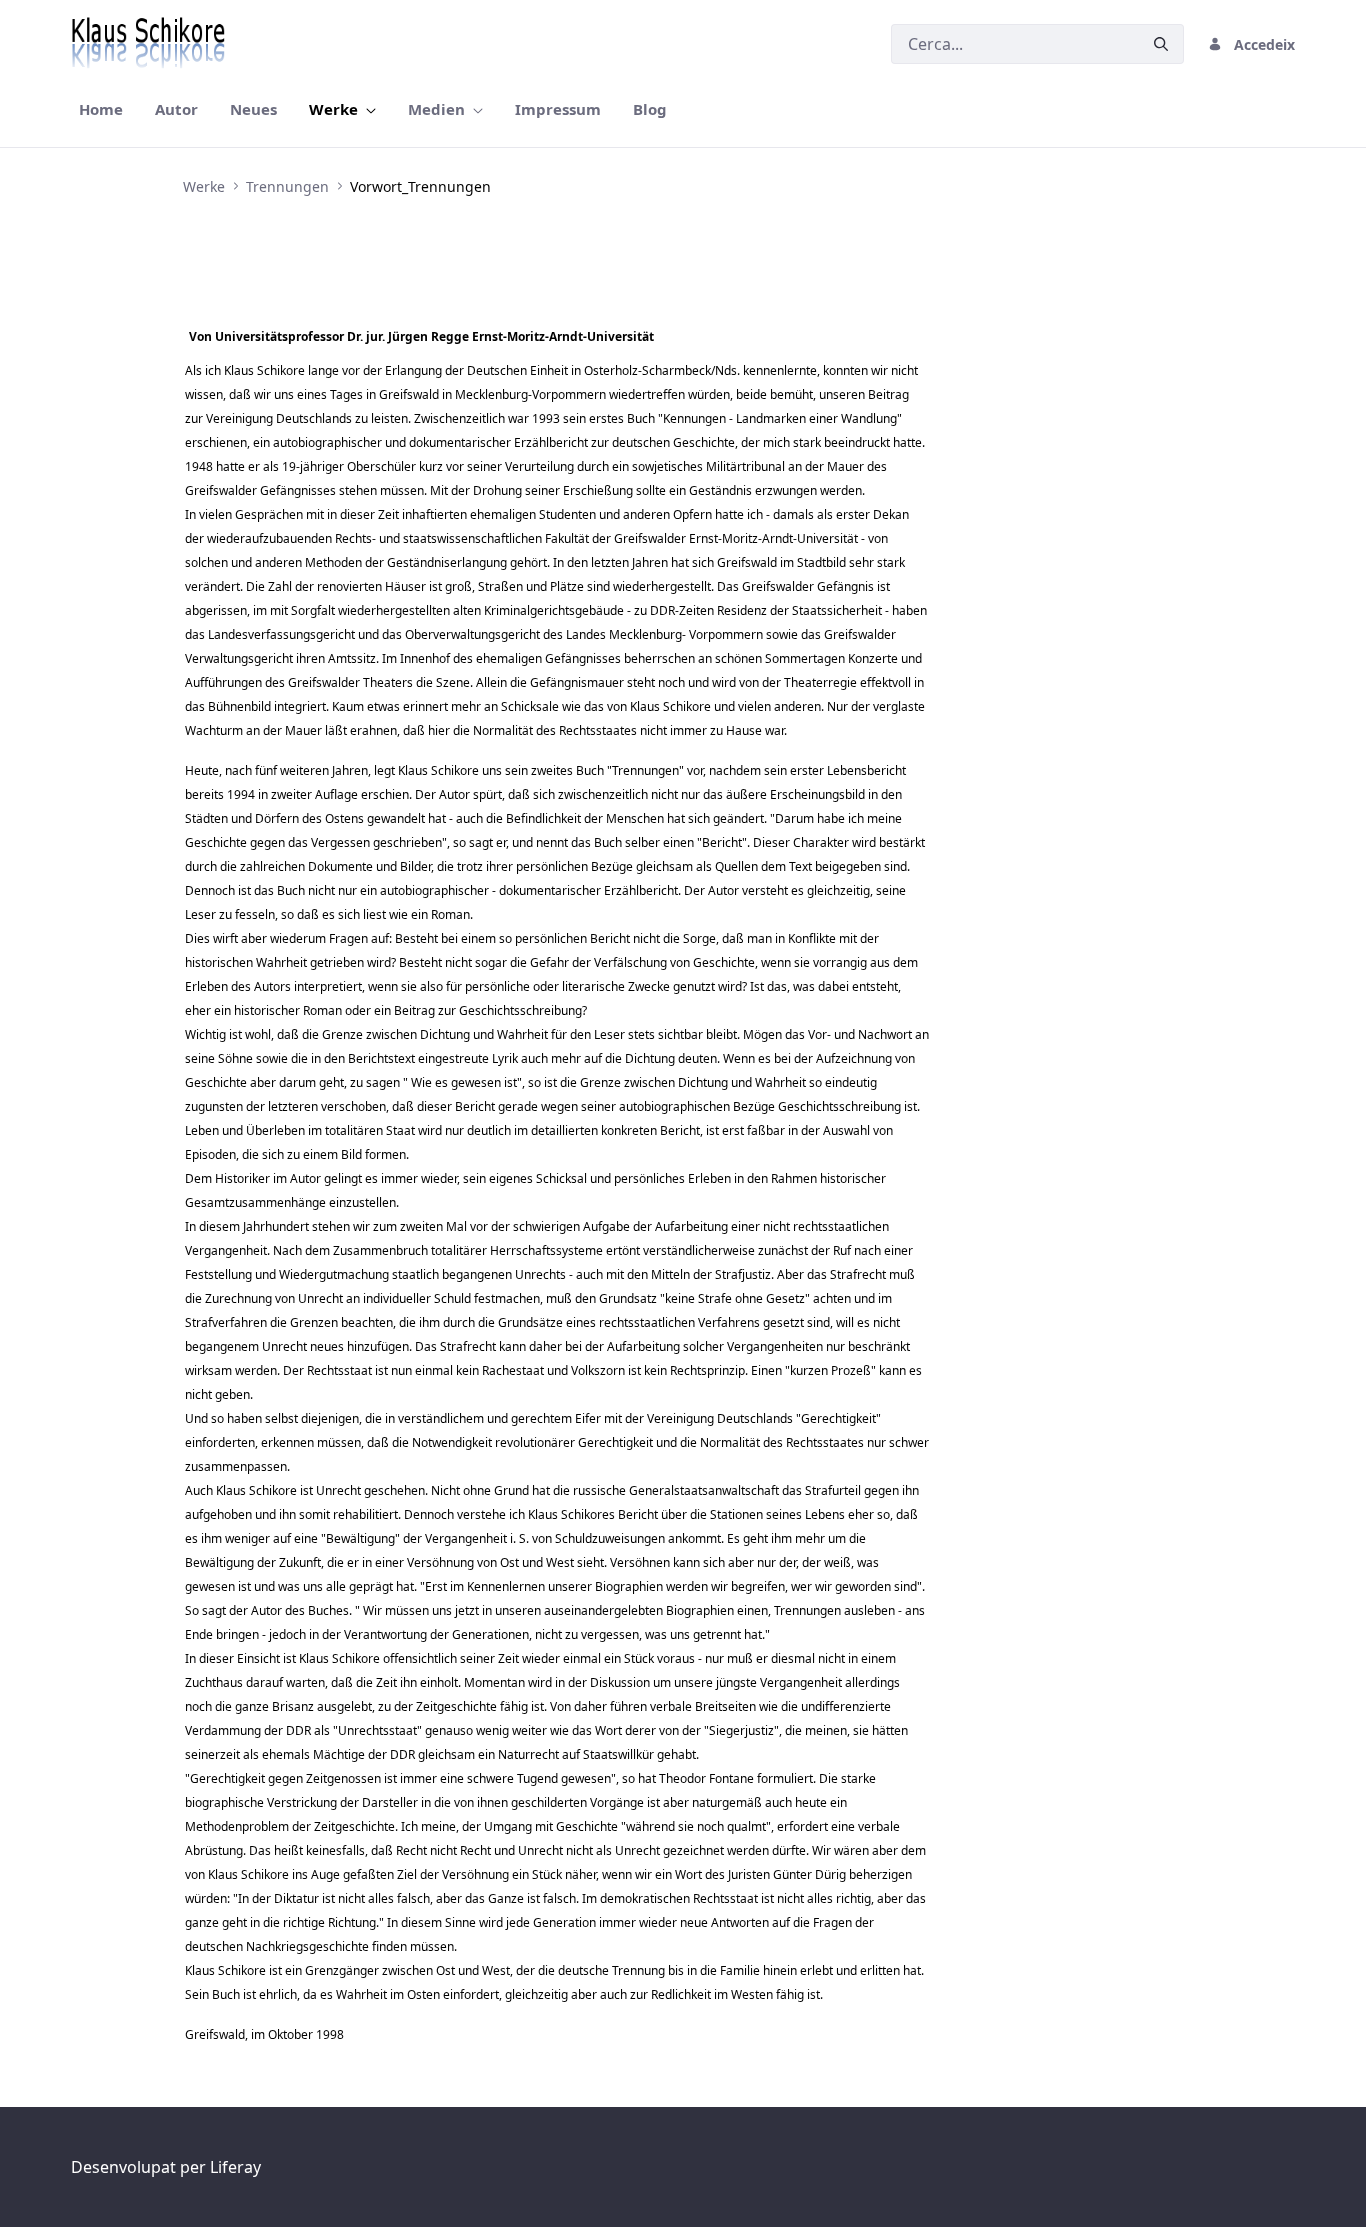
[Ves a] (152, 44)
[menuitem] (101, 109)
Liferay (235, 2167)
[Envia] (1161, 44)
